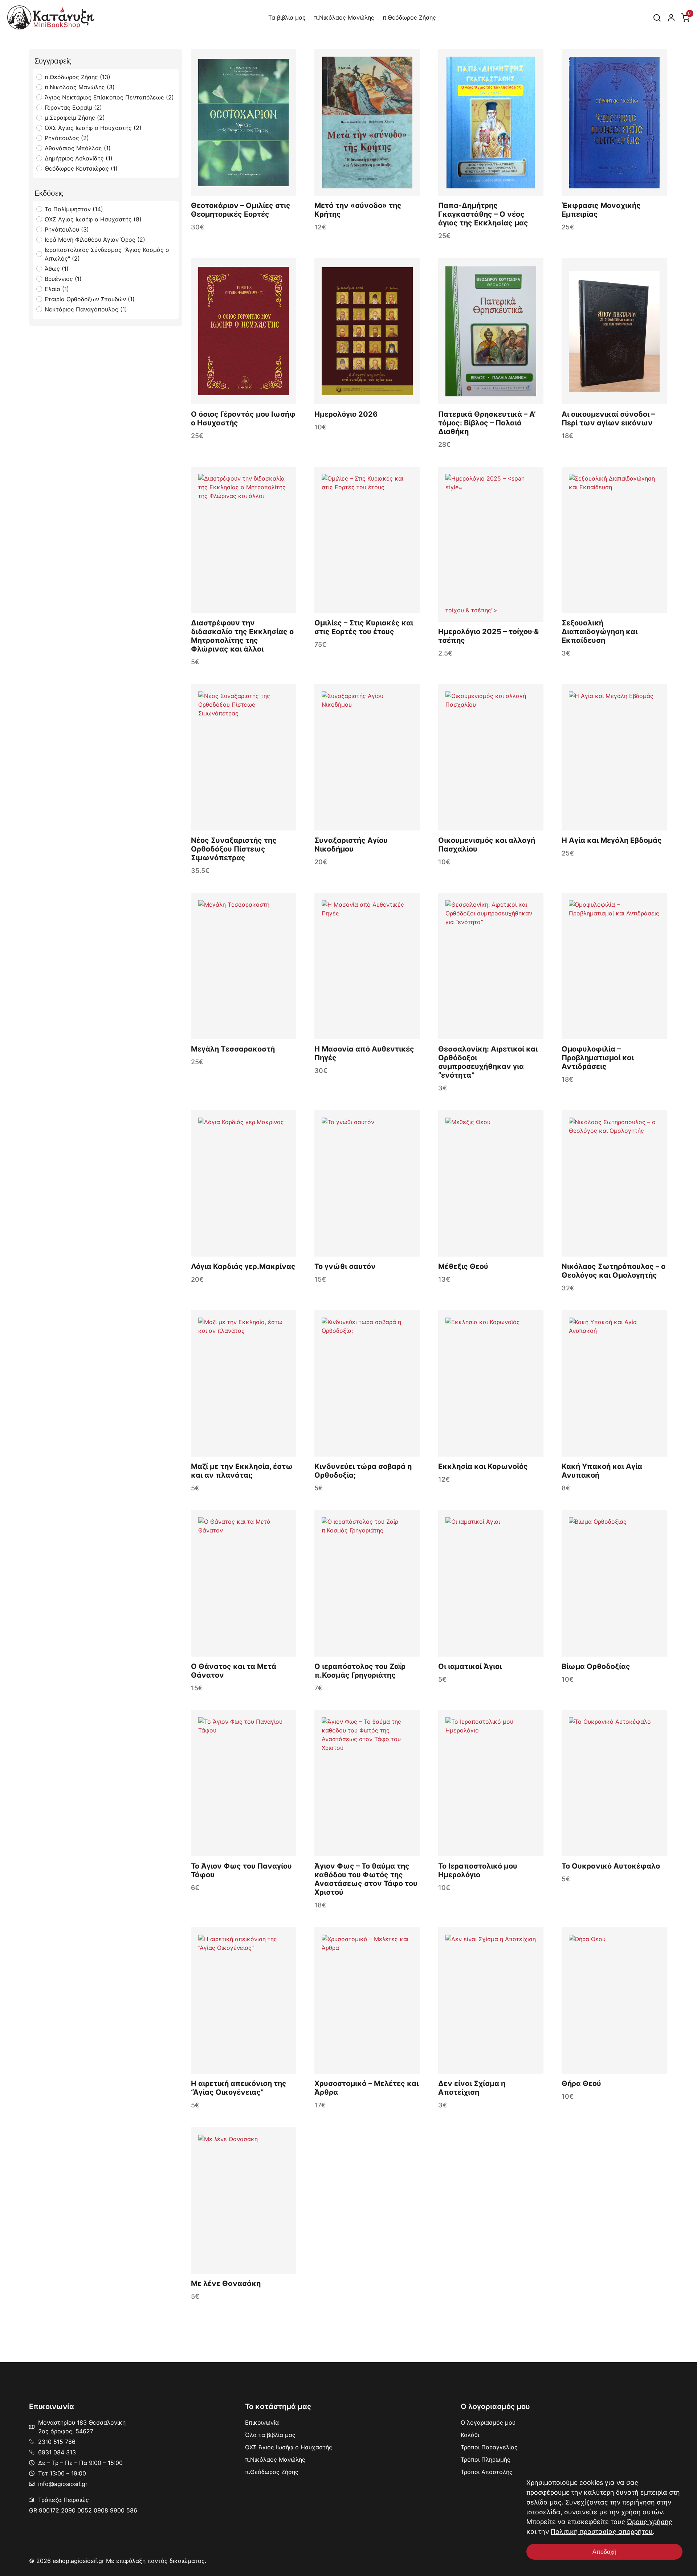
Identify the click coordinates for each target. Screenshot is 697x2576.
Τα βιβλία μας (287, 17)
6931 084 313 (57, 2452)
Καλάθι (470, 2435)
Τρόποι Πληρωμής (486, 2459)
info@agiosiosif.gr (63, 2484)
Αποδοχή (604, 2552)
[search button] (657, 17)
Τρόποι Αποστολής (487, 2472)
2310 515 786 (57, 2442)
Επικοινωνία (262, 2422)
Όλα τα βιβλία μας (270, 2435)
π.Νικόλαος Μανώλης (344, 17)
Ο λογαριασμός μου (488, 2422)
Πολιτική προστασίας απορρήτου (602, 2532)
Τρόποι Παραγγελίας (489, 2447)
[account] (671, 17)
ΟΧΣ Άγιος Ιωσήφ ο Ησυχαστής (289, 2447)
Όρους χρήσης (650, 2522)
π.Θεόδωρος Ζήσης (409, 17)
